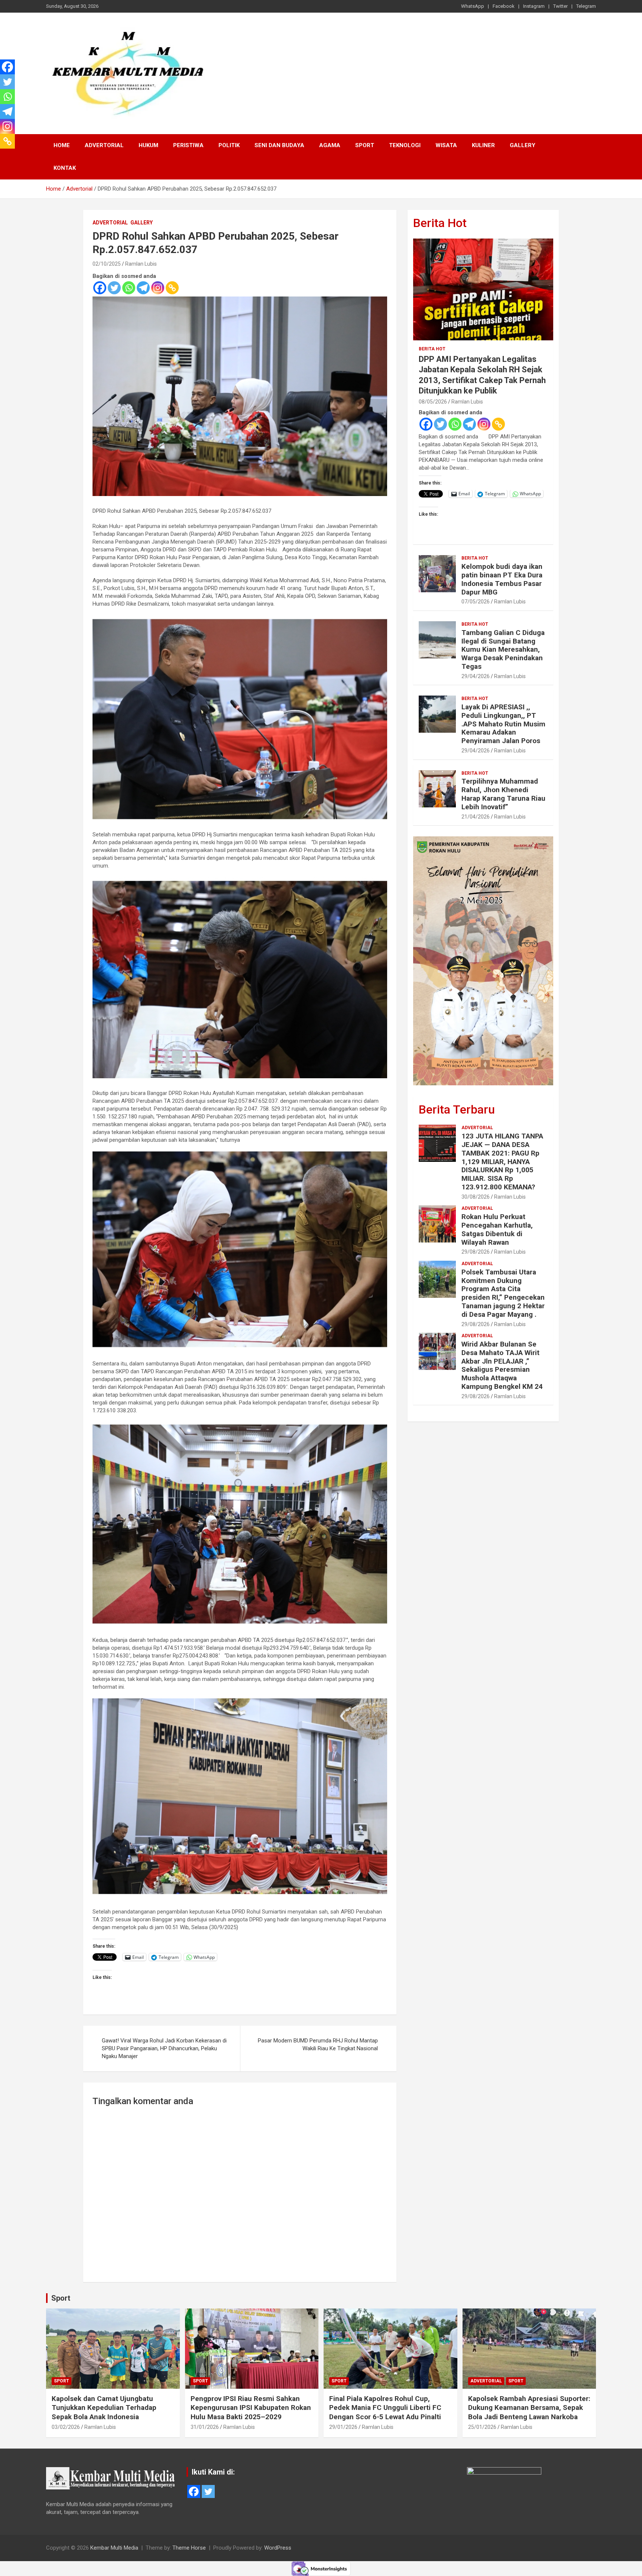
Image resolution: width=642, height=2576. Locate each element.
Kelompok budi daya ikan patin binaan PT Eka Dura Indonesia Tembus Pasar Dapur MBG (502, 579)
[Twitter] (114, 288)
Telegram (586, 6)
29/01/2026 (343, 2427)
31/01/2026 (205, 2427)
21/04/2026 (476, 817)
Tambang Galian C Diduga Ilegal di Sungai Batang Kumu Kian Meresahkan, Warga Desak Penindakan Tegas (503, 649)
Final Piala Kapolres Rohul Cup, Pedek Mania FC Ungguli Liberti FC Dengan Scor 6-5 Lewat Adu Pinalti (385, 2408)
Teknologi (405, 145)
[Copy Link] (172, 288)
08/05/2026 (433, 402)
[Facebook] (100, 288)
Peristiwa (188, 145)
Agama (330, 145)
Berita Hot (440, 223)
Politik (229, 145)
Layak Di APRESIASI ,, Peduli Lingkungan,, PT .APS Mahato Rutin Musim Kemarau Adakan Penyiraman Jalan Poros (503, 724)
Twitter (560, 6)
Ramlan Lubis (141, 264)
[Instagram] (158, 288)
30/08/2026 (476, 1197)
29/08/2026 (476, 1252)
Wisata (446, 145)
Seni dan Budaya (279, 145)
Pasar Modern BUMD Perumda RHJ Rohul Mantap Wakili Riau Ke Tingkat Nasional (318, 2044)
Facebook (504, 6)
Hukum (148, 145)
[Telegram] (143, 288)
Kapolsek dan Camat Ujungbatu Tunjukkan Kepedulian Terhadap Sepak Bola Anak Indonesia (104, 2408)
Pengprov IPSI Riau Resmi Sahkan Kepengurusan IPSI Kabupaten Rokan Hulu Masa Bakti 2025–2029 (251, 2408)
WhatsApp (473, 6)
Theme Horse (189, 2548)
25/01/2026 (482, 2427)
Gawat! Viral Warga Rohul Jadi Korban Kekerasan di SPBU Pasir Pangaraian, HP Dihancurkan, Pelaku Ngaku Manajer (164, 2048)
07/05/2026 (476, 602)
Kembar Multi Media (114, 2548)
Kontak (65, 168)
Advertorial (104, 145)
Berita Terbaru (457, 1109)
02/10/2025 (107, 264)
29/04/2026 (476, 676)
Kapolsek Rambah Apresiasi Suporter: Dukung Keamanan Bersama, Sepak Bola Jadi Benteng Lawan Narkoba (529, 2408)
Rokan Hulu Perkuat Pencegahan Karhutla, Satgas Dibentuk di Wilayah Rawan (497, 1229)
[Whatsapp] (129, 288)
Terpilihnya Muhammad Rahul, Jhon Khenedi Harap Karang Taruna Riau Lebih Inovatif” (503, 794)
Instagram (534, 6)
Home (62, 145)
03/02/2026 (66, 2427)
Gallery (523, 145)
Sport (365, 145)
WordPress (278, 2548)
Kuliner (483, 145)
